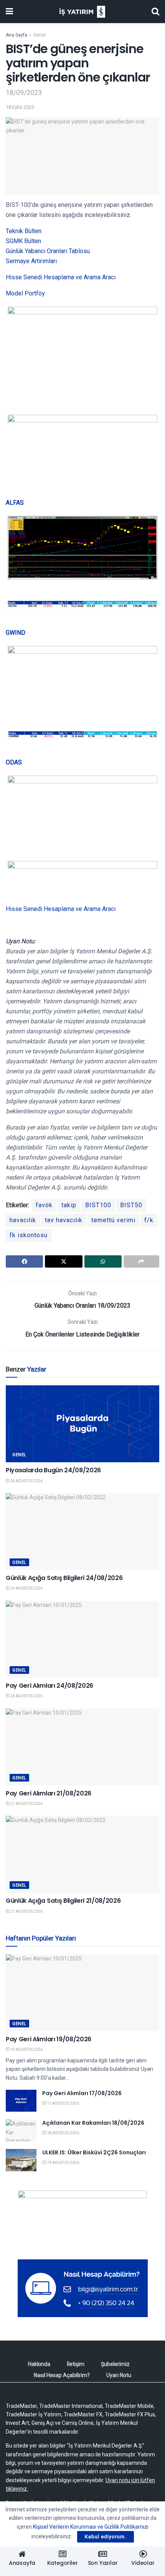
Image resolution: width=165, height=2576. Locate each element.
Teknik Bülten (24, 231)
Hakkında (39, 2364)
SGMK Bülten (23, 241)
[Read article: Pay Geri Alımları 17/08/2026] (21, 2101)
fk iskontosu (29, 1235)
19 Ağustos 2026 (26, 2050)
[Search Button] (155, 12)
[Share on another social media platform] (141, 1261)
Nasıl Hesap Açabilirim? (62, 2375)
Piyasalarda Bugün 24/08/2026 (53, 1470)
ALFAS (15, 503)
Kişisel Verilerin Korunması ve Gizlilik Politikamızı (91, 2527)
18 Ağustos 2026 (63, 2133)
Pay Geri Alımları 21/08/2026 (49, 1793)
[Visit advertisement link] (82, 2219)
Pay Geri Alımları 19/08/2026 (49, 2039)
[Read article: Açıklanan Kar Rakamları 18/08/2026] (21, 2130)
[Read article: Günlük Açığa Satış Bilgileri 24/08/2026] (82, 1532)
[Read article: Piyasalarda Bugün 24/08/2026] (82, 1424)
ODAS (14, 762)
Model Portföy (25, 293)
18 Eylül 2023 (20, 107)
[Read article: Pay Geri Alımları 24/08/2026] (82, 1639)
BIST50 (131, 1205)
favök (44, 1205)
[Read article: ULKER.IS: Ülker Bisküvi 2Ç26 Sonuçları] (21, 2160)
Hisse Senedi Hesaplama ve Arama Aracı (61, 277)
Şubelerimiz (115, 2364)
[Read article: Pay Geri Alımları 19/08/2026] (82, 1993)
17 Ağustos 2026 (63, 2103)
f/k (149, 1220)
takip (69, 1205)
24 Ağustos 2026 (26, 1481)
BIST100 (98, 1205)
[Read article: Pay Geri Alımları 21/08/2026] (82, 1747)
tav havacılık (64, 1220)
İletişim (76, 2364)
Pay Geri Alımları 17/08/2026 (82, 2093)
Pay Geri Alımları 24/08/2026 (49, 1686)
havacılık (23, 1220)
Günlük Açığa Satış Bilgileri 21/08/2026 (63, 1901)
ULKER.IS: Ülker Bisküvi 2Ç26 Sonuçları (94, 2152)
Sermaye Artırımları (31, 261)
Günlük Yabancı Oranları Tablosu (48, 251)
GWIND (16, 633)
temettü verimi (113, 1220)
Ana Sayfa (16, 35)
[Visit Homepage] (82, 12)
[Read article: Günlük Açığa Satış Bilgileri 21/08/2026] (82, 1854)
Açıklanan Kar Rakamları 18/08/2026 (93, 2123)
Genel (40, 35)
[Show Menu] (9, 12)
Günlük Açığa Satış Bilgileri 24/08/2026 (64, 1578)
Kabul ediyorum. (106, 2537)
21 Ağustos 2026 (26, 1804)
